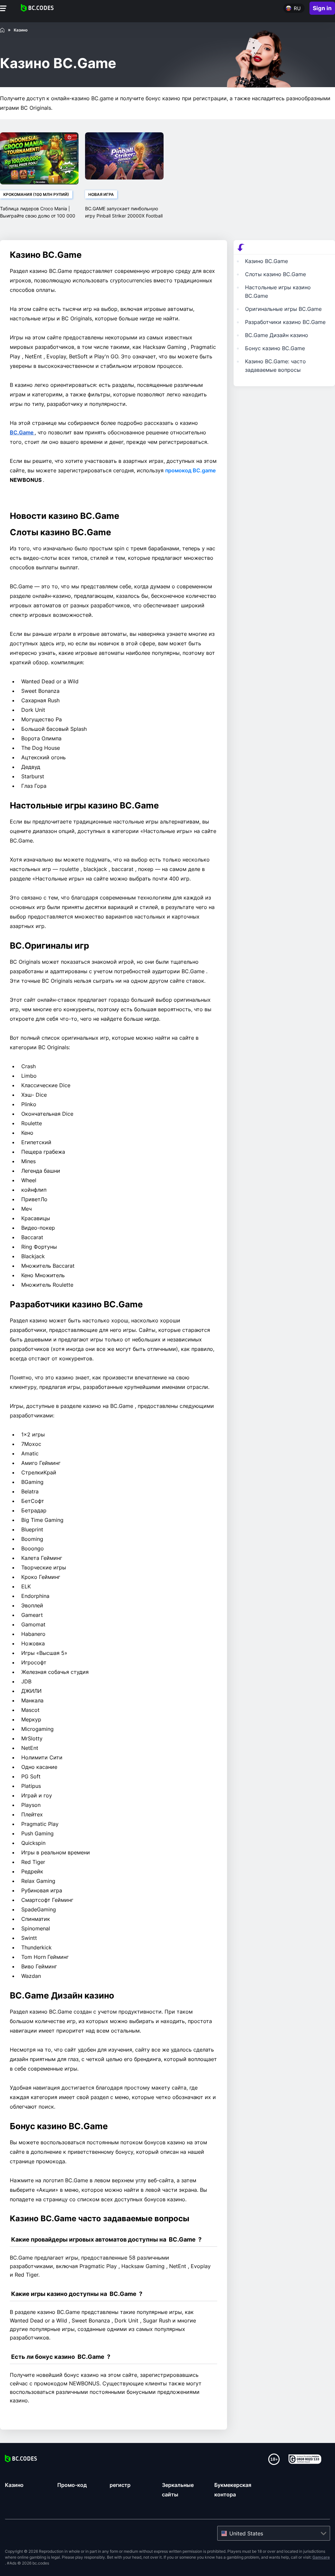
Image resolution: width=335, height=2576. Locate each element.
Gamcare (321, 2557)
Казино (14, 2485)
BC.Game (22, 432)
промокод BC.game (190, 470)
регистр (120, 2485)
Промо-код (72, 2485)
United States (246, 2533)
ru (297, 8)
